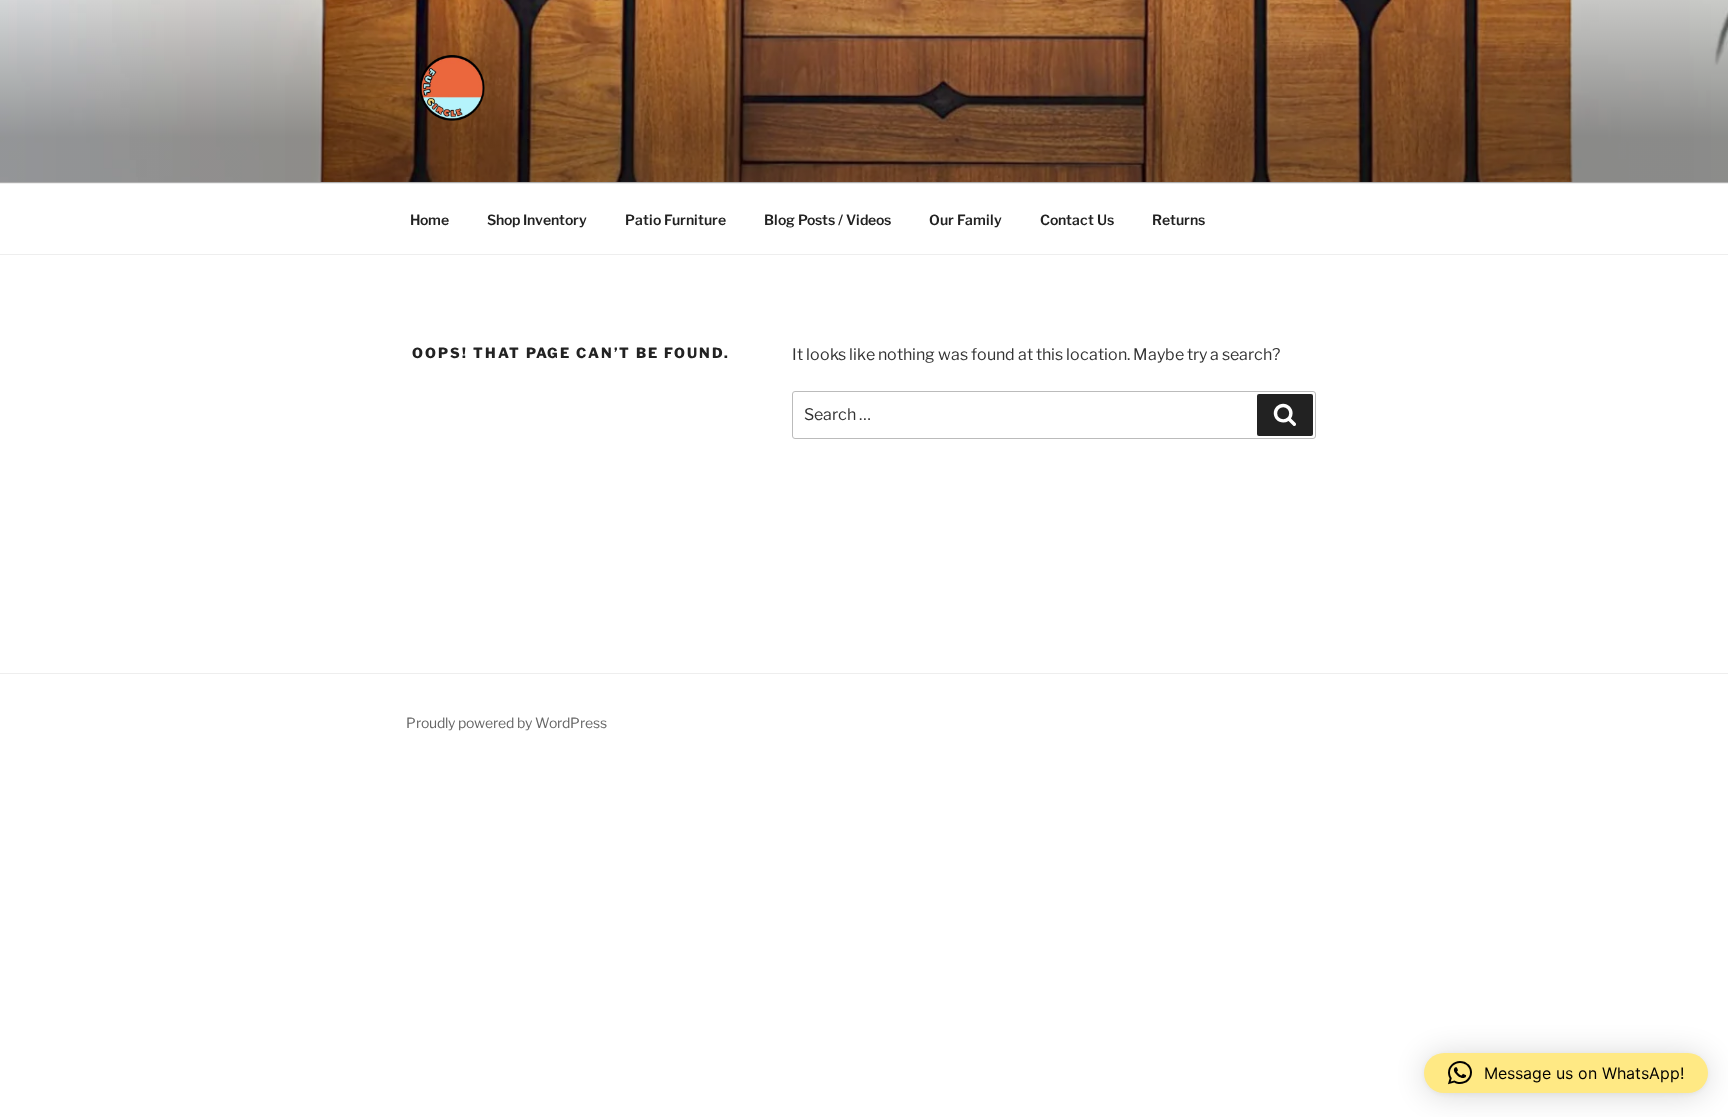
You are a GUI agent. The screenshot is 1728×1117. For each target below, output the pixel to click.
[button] (1566, 1073)
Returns (1178, 219)
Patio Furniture (675, 219)
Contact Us (1077, 219)
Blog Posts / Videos (827, 219)
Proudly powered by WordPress (506, 722)
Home (429, 219)
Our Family (965, 219)
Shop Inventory (537, 219)
